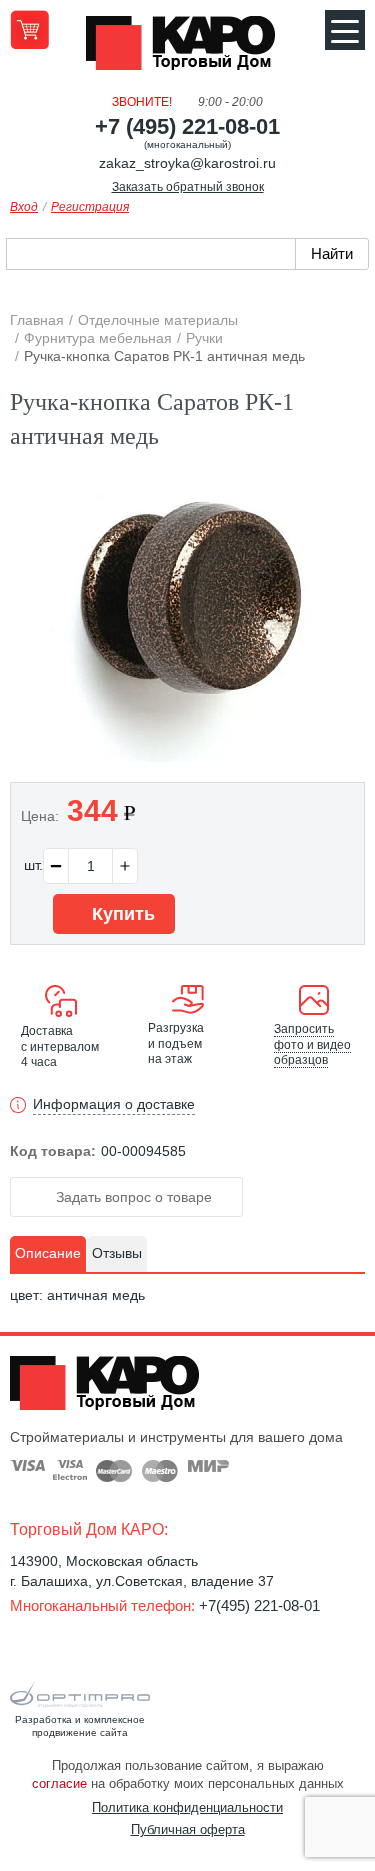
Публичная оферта (188, 1829)
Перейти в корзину (29, 29)
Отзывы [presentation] (117, 1253)
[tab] (48, 1254)
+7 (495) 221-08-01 (187, 126)
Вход (24, 207)
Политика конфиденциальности (187, 1807)
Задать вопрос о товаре (132, 1197)
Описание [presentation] (48, 1253)
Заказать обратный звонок (188, 187)
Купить (121, 914)
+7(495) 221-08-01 (259, 1605)
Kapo (188, 49)
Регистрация (90, 207)
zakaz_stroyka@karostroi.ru (187, 163)
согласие (59, 1783)
